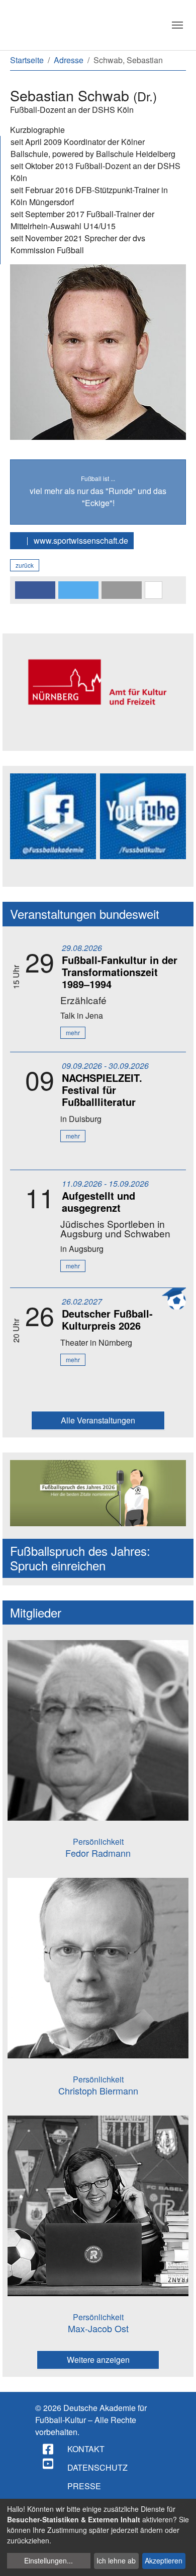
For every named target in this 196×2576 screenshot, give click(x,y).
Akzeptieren (164, 2560)
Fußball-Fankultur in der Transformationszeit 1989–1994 (120, 972)
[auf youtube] (49, 2464)
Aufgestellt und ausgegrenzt (99, 1201)
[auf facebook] (49, 2449)
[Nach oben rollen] (179, 2559)
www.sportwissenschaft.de (80, 540)
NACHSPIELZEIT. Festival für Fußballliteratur (102, 1090)
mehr (73, 1032)
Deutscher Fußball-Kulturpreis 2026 (107, 1319)
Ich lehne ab (116, 2560)
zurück (25, 565)
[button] (35, 590)
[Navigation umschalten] (177, 25)
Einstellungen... (48, 2560)
